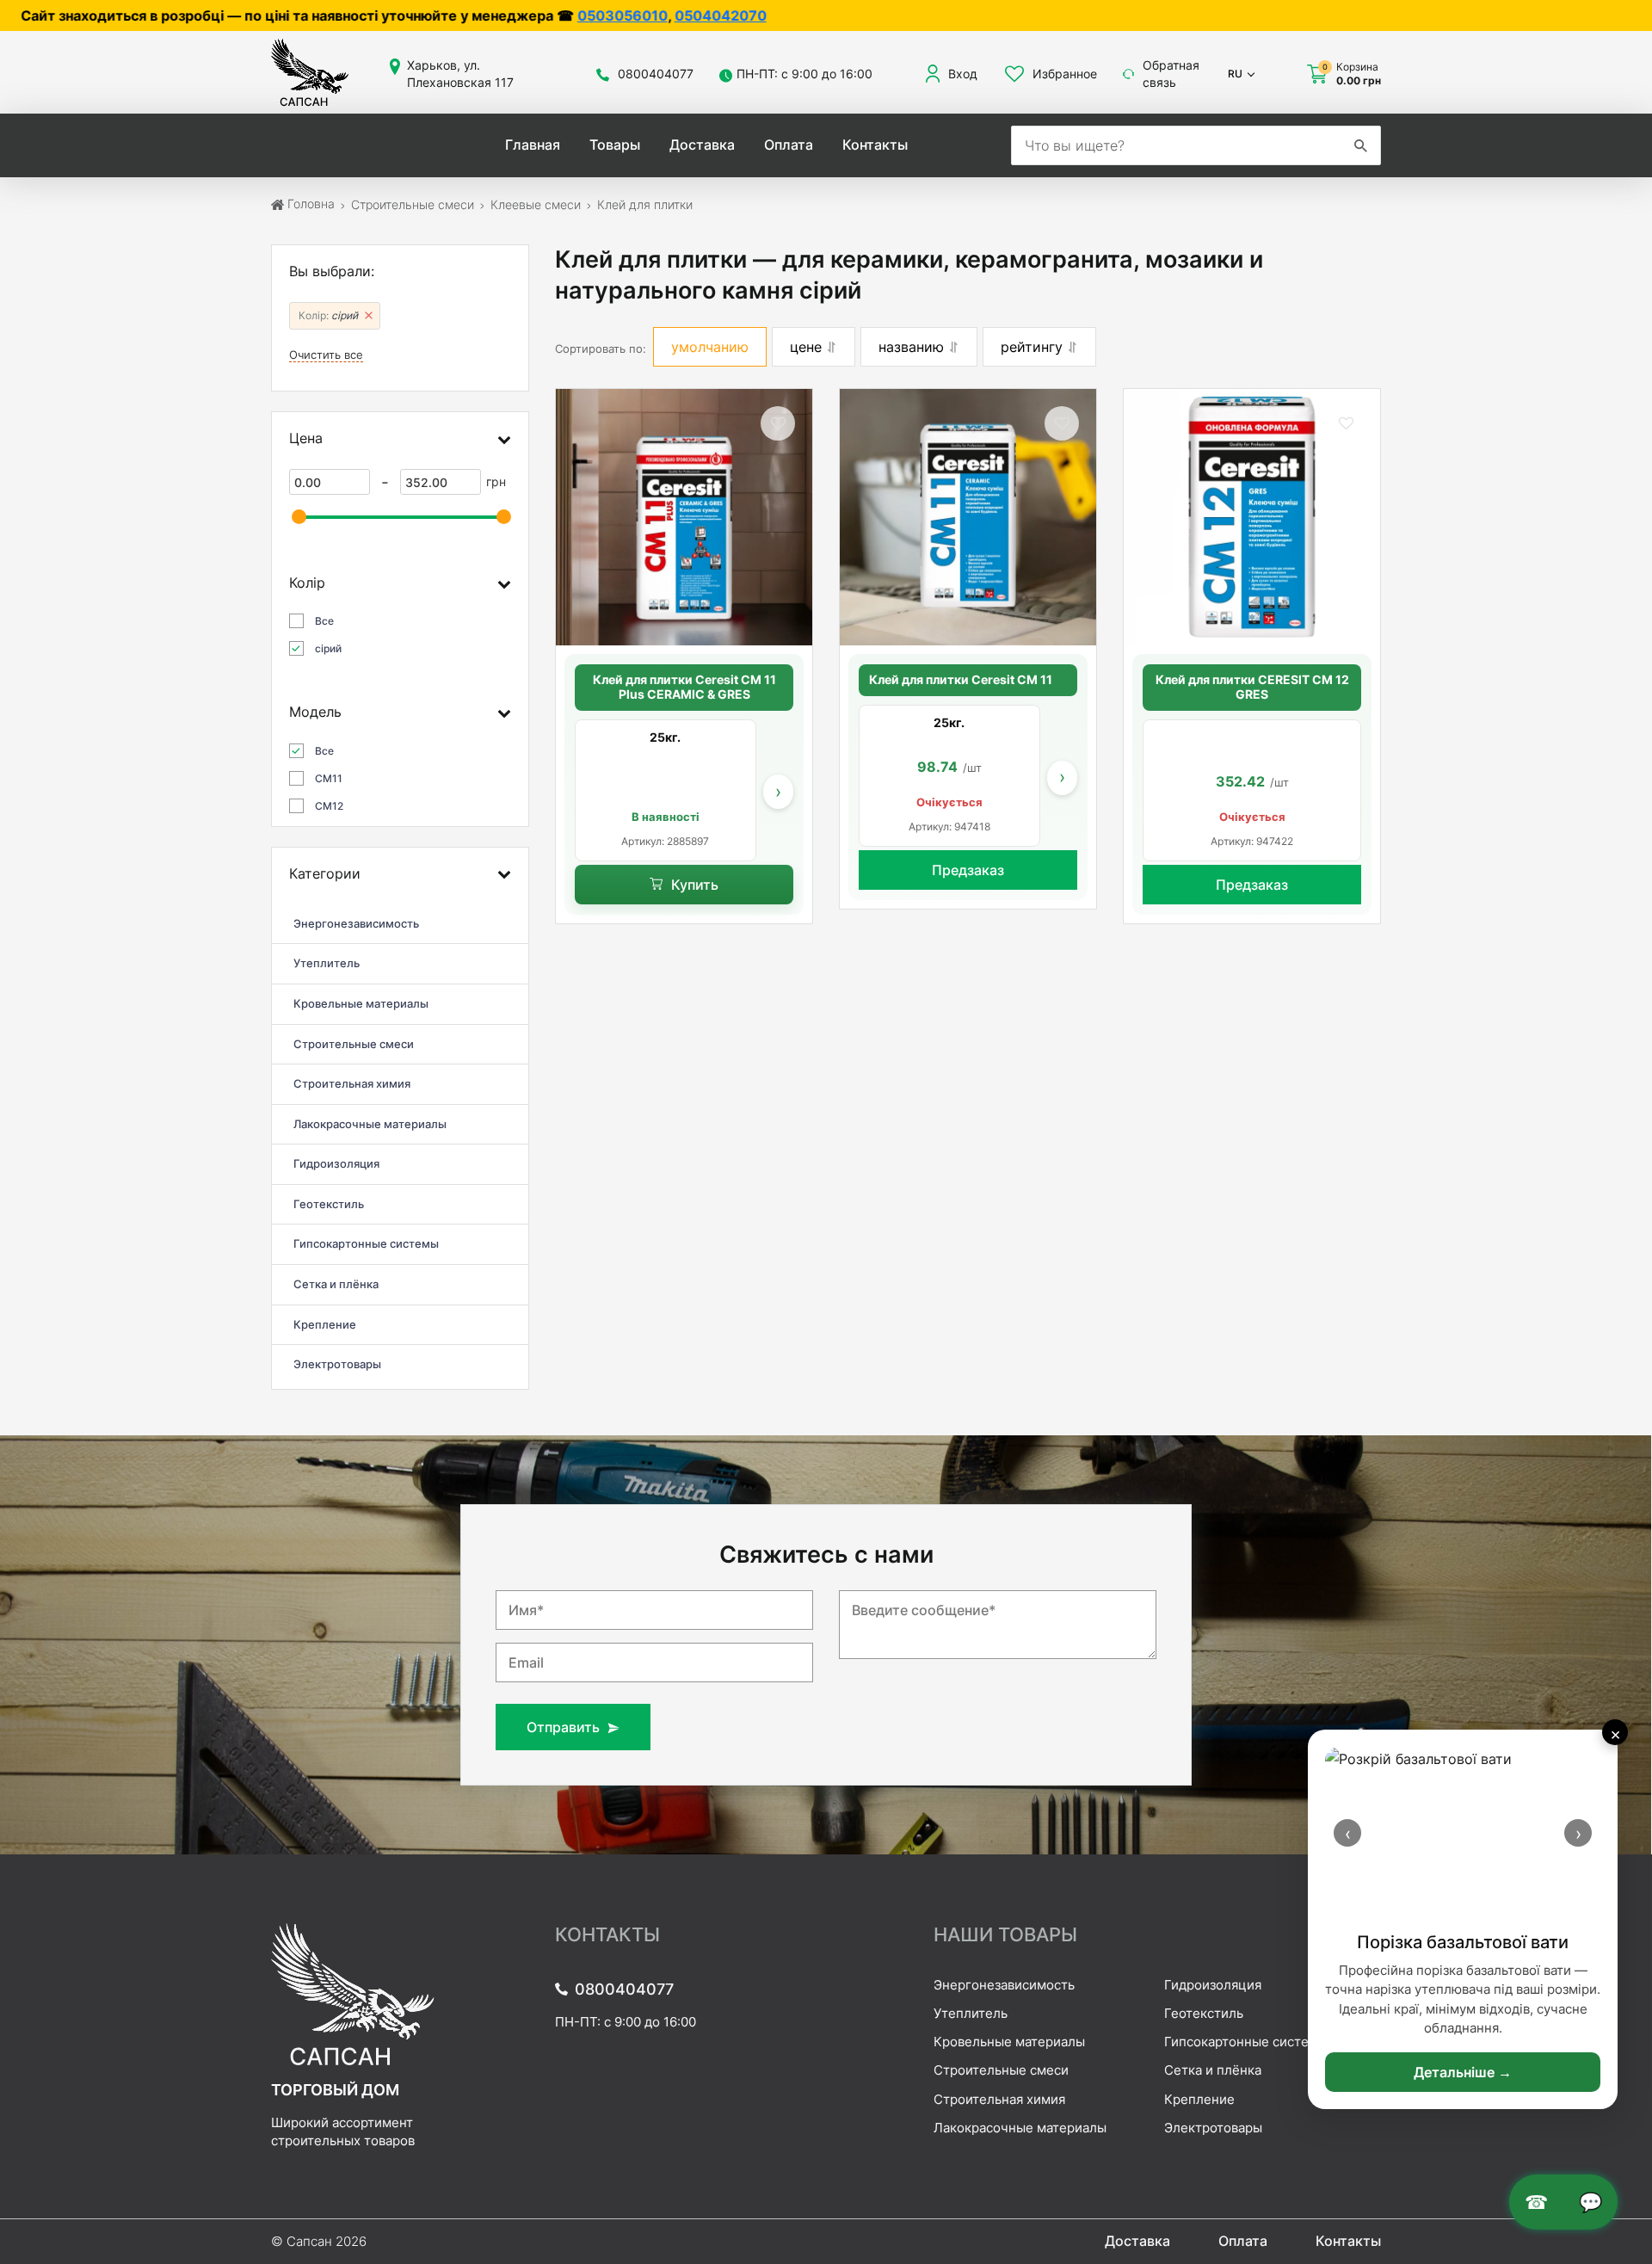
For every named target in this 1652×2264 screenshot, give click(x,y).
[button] (778, 423)
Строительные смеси (1001, 2070)
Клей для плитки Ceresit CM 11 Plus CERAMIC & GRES (684, 687)
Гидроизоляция (1213, 1985)
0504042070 (497, 15)
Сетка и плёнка (1213, 2070)
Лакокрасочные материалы (1020, 2128)
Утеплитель (971, 2013)
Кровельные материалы (1009, 2042)
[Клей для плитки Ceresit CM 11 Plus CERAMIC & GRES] (684, 517)
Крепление (1199, 2099)
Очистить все (326, 355)
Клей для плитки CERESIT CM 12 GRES (1252, 687)
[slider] (299, 517)
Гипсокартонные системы (1246, 2042)
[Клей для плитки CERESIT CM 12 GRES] (1252, 517)
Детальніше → (1463, 2072)
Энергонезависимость (1004, 1985)
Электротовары (1213, 2128)
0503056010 (399, 15)
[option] (666, 790)
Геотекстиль (1204, 2013)
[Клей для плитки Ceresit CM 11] (968, 517)
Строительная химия (999, 2099)
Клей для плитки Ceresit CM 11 (961, 680)
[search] (1360, 145)
